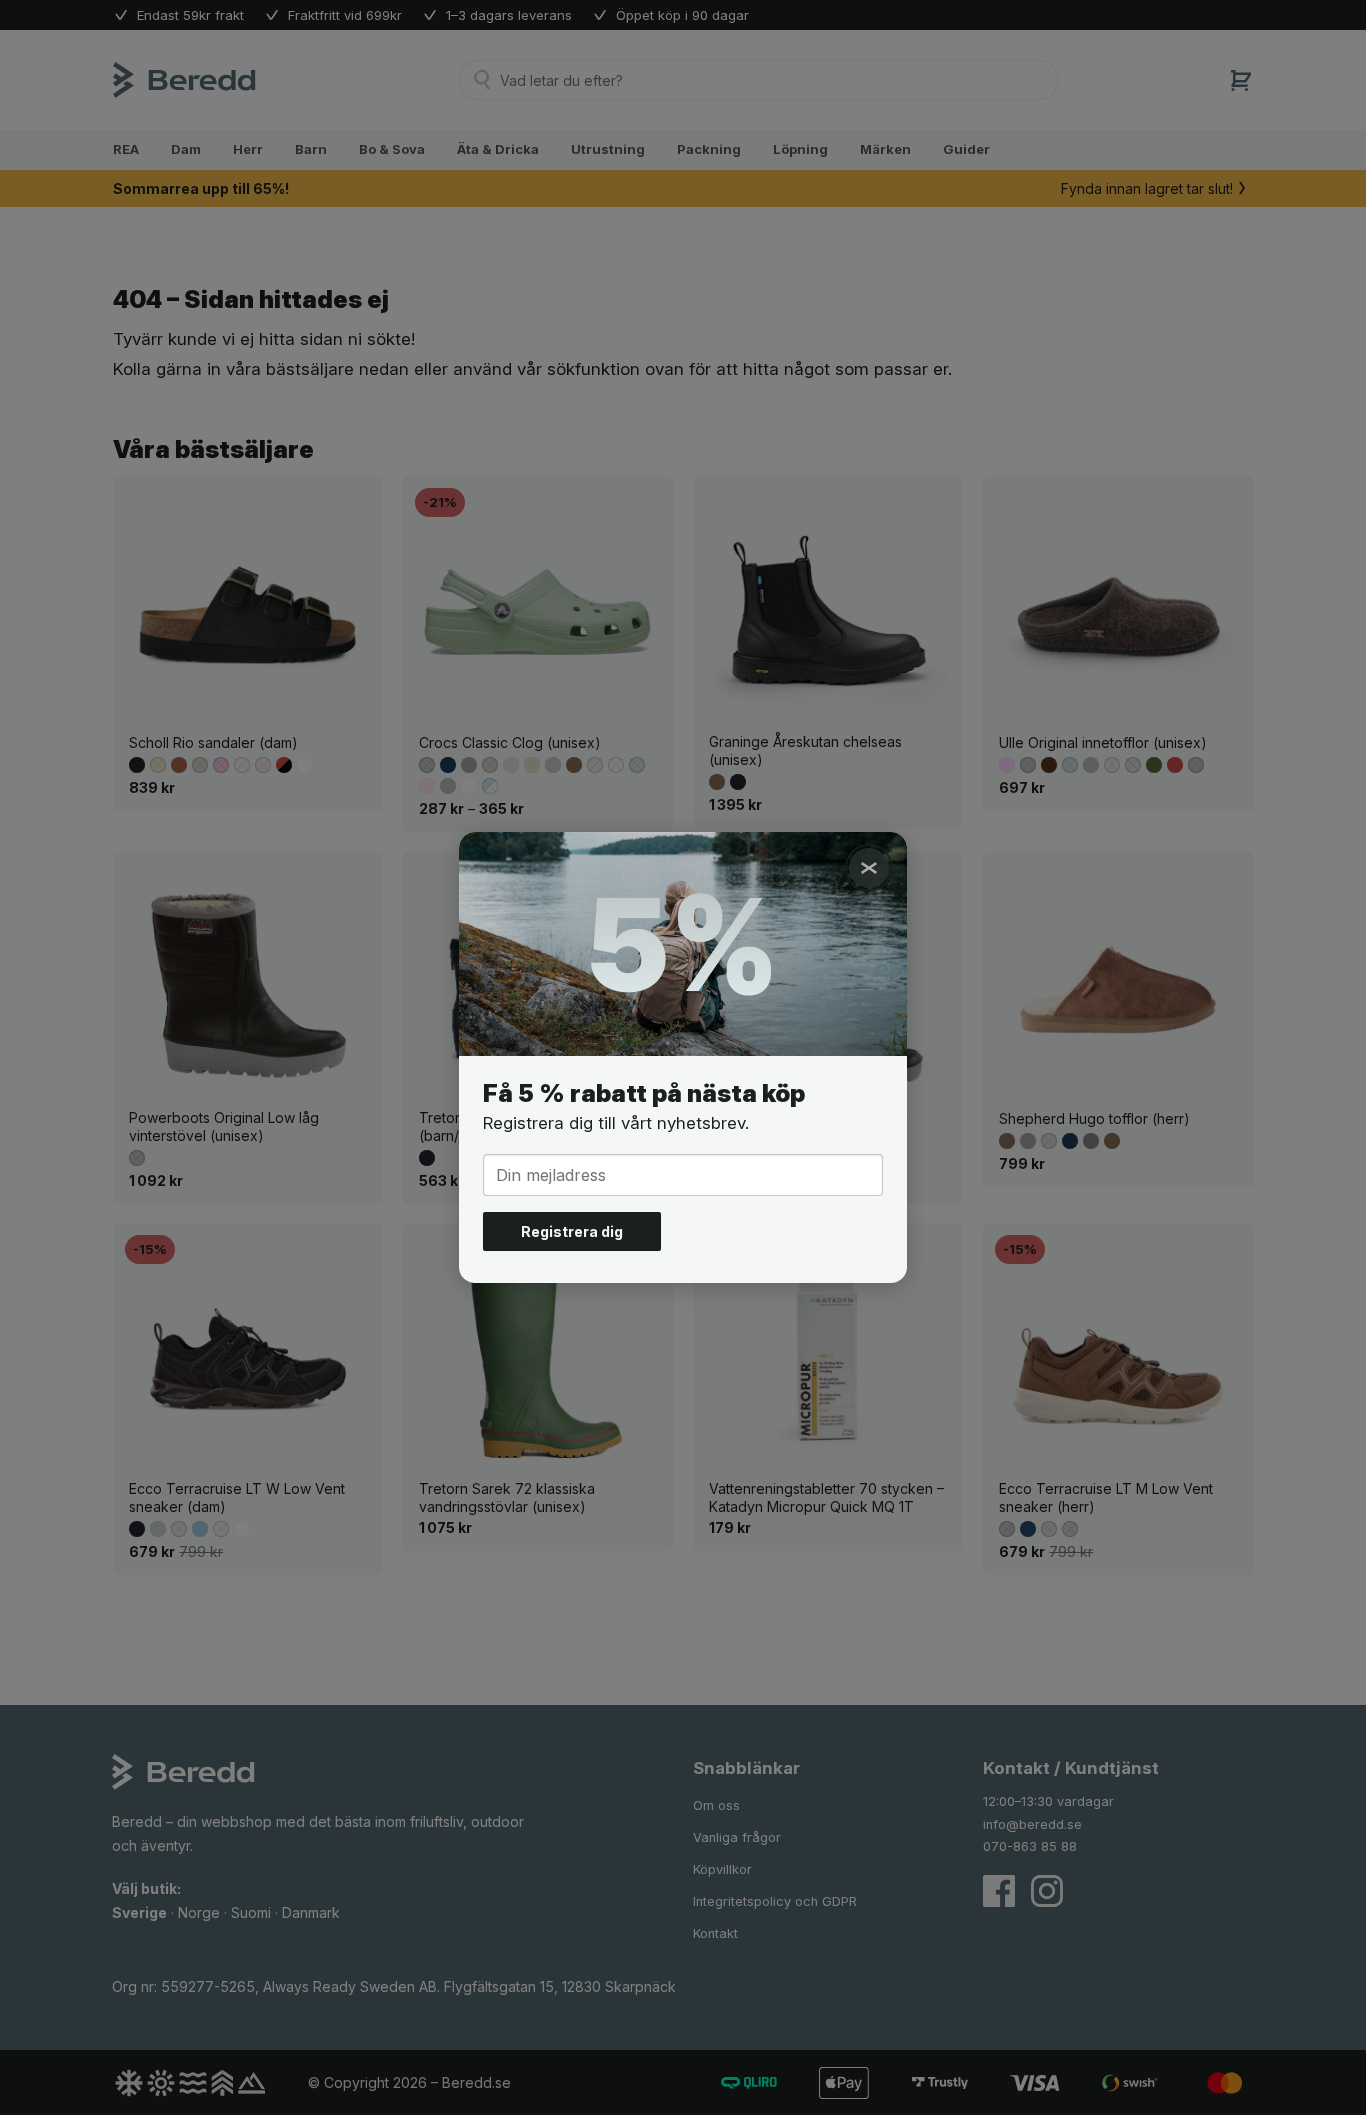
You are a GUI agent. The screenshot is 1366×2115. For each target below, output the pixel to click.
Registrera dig (572, 1231)
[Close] (869, 868)
